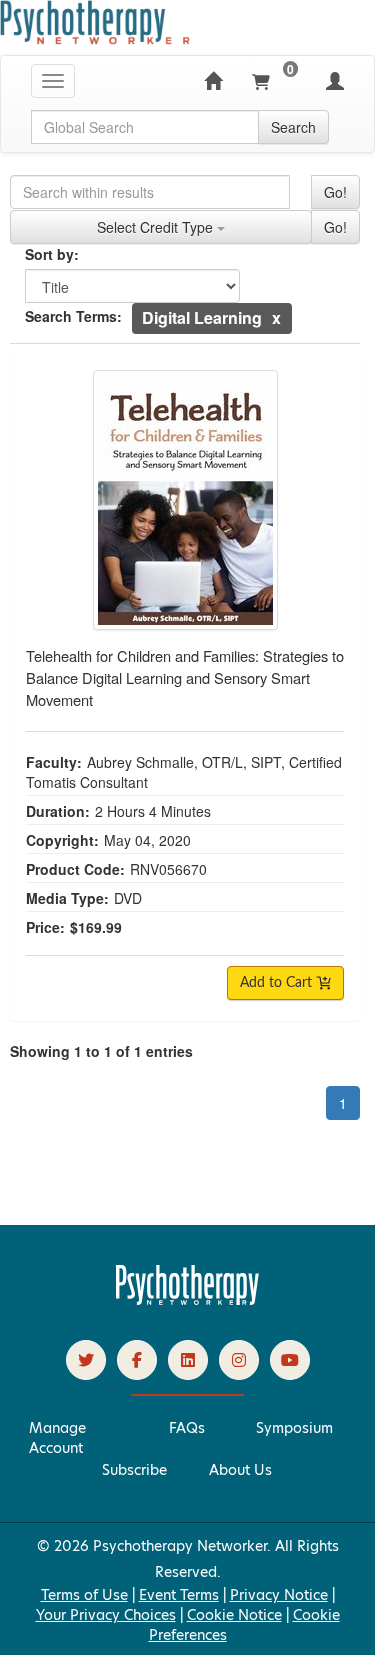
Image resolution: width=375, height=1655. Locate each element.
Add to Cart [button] (278, 983)
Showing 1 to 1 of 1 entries (101, 1051)
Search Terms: (73, 316)
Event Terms (179, 1595)
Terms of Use (84, 1595)
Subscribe (134, 1470)
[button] (276, 317)
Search (293, 127)
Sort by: (52, 254)
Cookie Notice (234, 1615)
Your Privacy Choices (106, 1615)
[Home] (213, 81)
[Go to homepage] (188, 1300)
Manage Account (57, 1438)
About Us (240, 1470)
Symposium (294, 1428)
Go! (335, 192)
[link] (86, 1360)
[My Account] (335, 81)
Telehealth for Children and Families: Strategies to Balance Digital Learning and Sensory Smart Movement (185, 677)
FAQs (187, 1428)
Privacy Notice (279, 1595)
